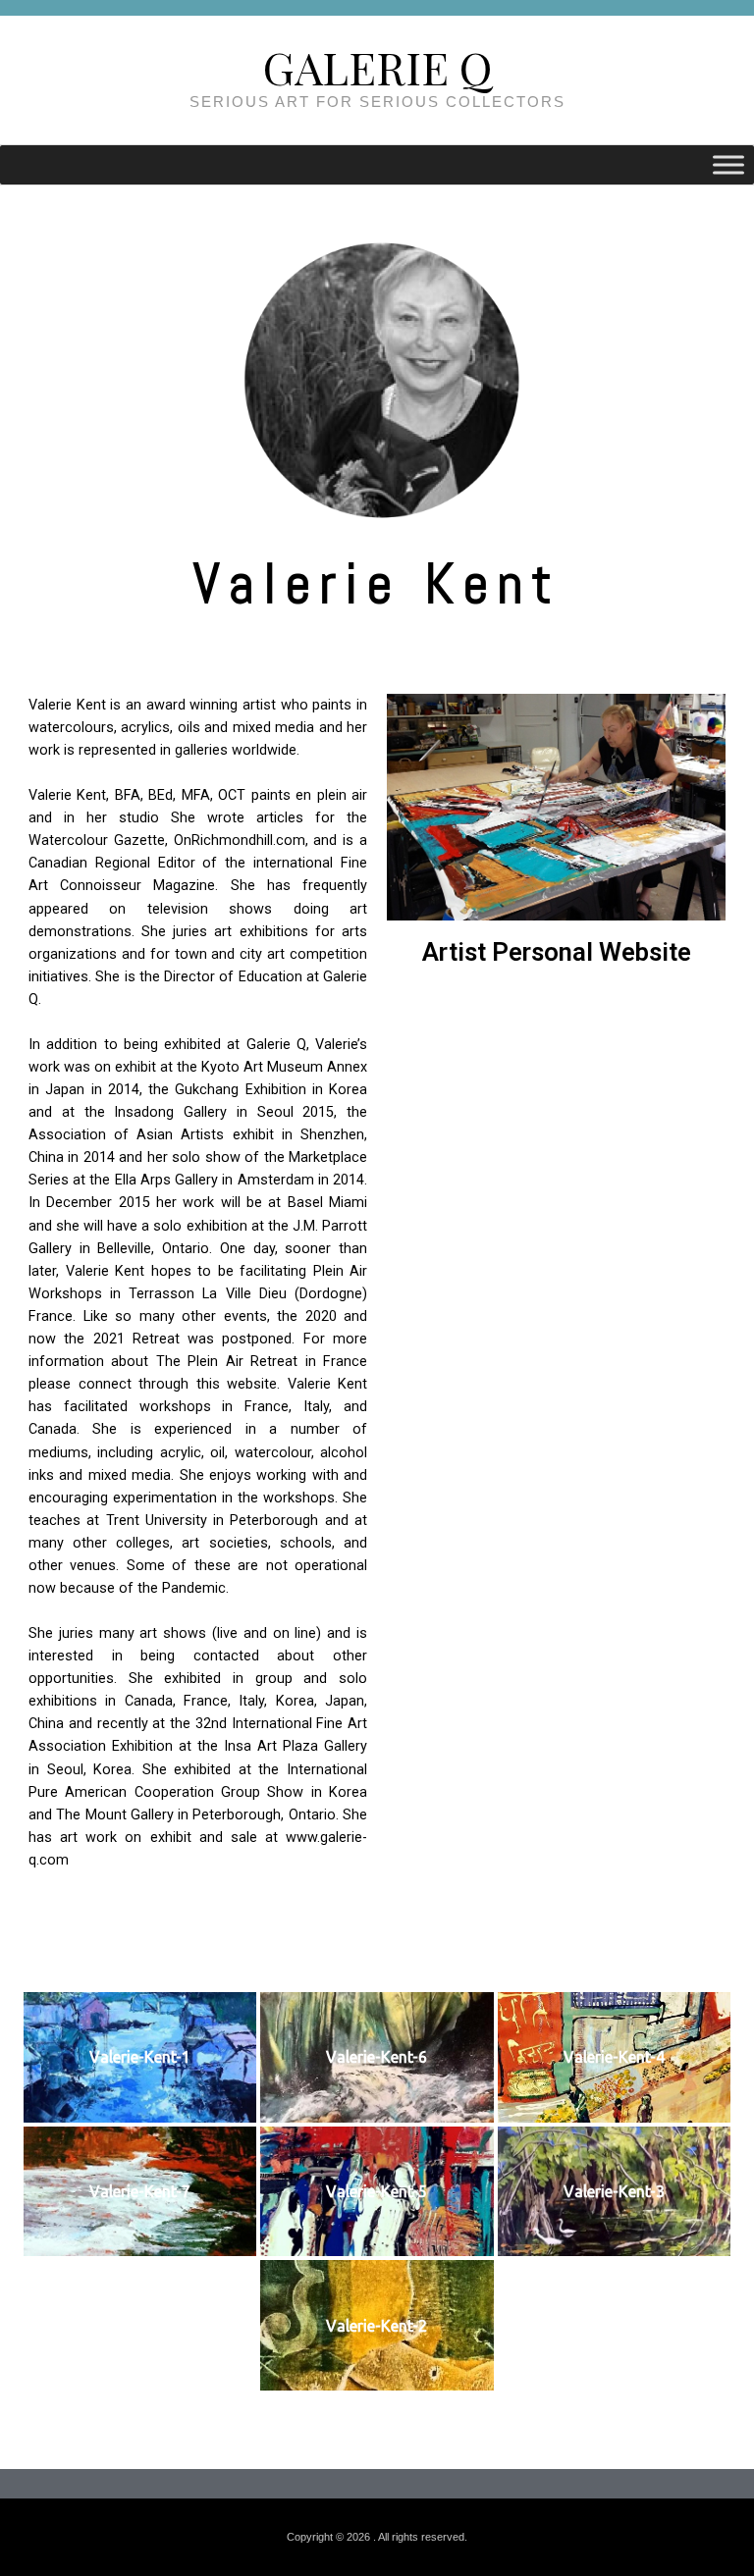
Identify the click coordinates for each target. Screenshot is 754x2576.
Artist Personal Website (557, 952)
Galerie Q (377, 67)
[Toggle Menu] (728, 165)
